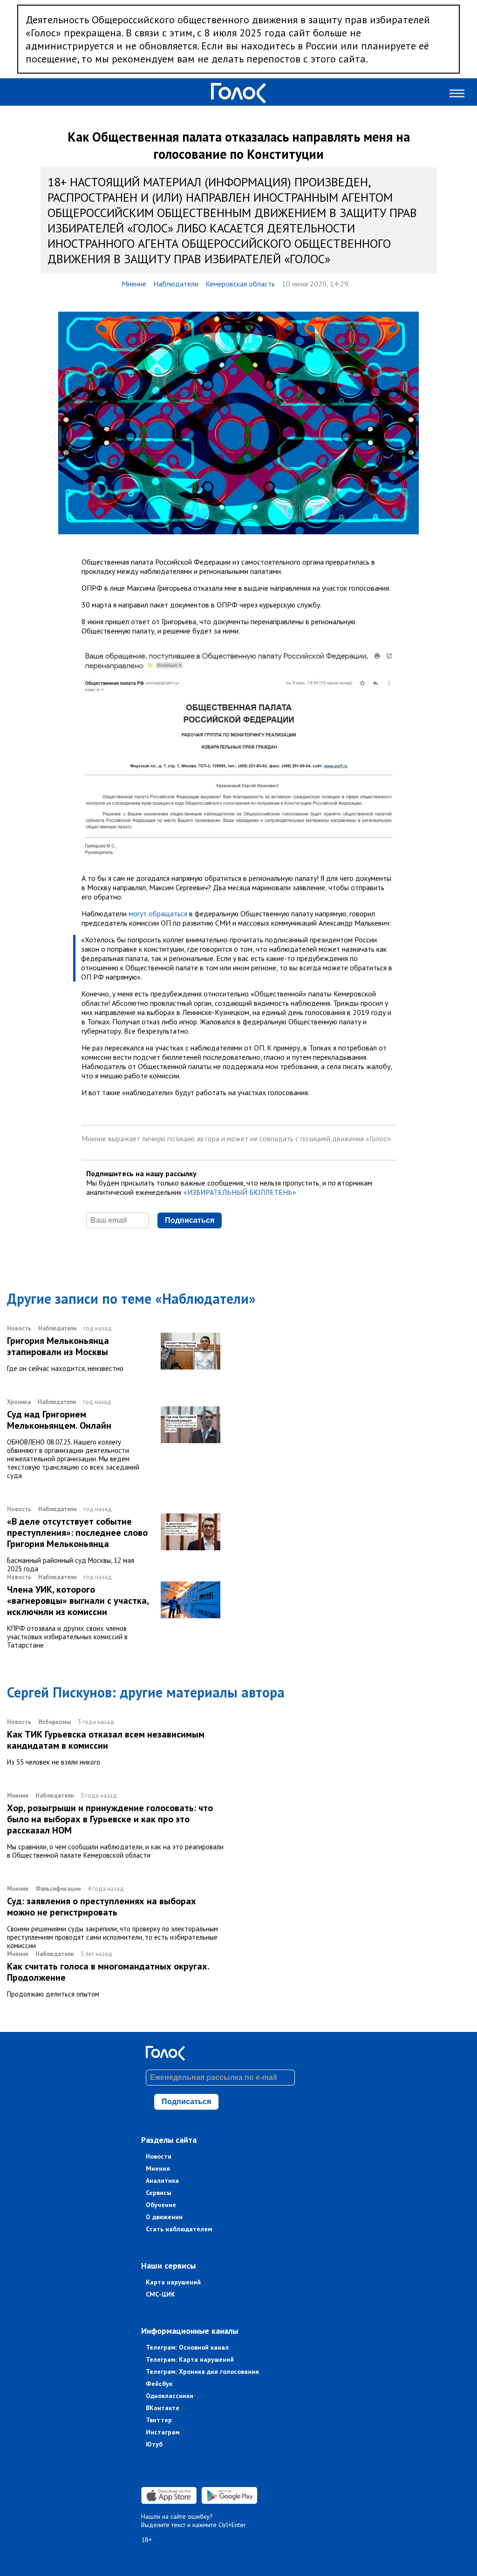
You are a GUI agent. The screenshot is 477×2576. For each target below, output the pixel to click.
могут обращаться (158, 913)
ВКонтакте (163, 2408)
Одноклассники (170, 2396)
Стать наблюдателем (179, 2229)
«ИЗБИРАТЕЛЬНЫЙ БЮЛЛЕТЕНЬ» (240, 1192)
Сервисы (159, 2193)
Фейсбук (159, 2384)
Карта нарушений (173, 2282)
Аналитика (162, 2181)
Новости (159, 2156)
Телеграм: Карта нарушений (190, 2359)
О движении (164, 2217)
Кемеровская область (240, 284)
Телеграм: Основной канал (187, 2347)
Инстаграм (163, 2432)
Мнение (134, 284)
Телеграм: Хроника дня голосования (202, 2372)
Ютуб (154, 2444)
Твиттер (159, 2420)
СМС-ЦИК (160, 2294)
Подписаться (190, 1220)
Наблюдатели (176, 284)
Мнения (158, 2168)
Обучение (161, 2205)
